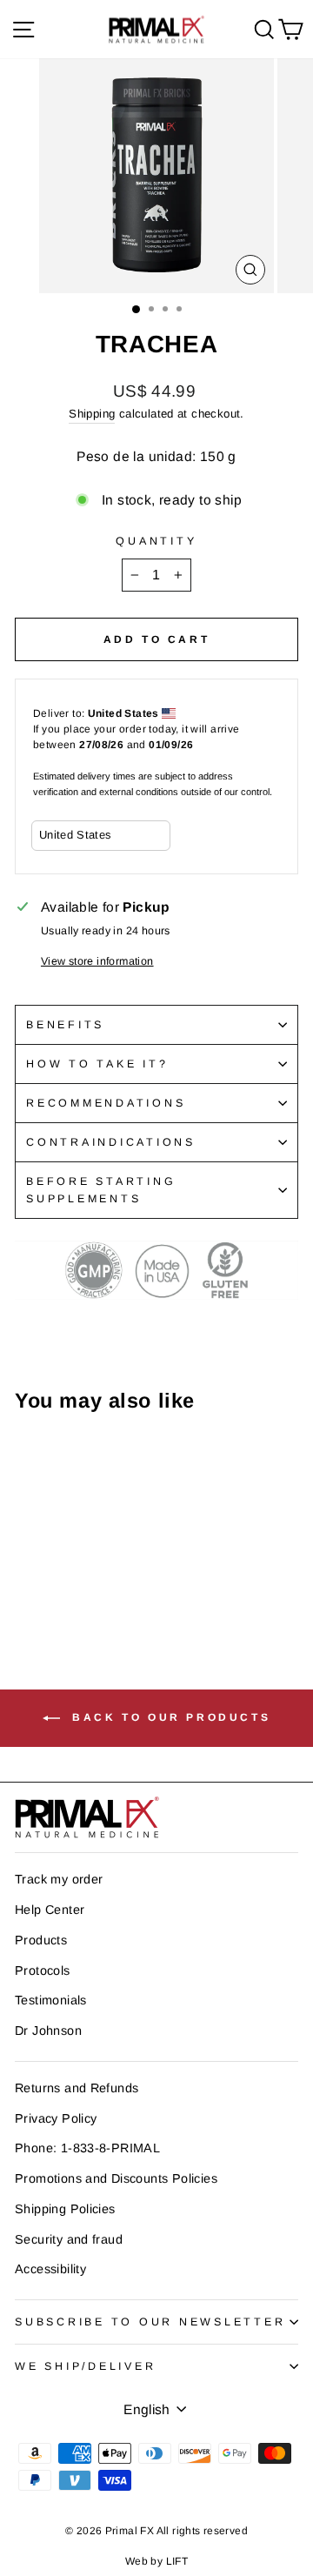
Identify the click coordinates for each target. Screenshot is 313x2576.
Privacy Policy (56, 2118)
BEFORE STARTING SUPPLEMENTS (101, 1190)
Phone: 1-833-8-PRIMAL (87, 2148)
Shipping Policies (65, 2209)
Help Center (50, 1910)
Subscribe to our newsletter (150, 2322)
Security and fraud (69, 2239)
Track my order (59, 1879)
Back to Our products (169, 1718)
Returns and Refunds (77, 2088)
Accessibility (50, 2269)
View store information (97, 961)
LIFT (177, 2561)
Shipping (92, 414)
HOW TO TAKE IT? (97, 1064)
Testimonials (51, 2000)
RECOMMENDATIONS (106, 1103)
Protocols (43, 1970)
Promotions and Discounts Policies (116, 2178)
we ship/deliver (85, 2366)
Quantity (156, 541)
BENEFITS (65, 1025)
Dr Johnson (48, 2031)
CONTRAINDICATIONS (111, 1142)
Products (41, 1940)
